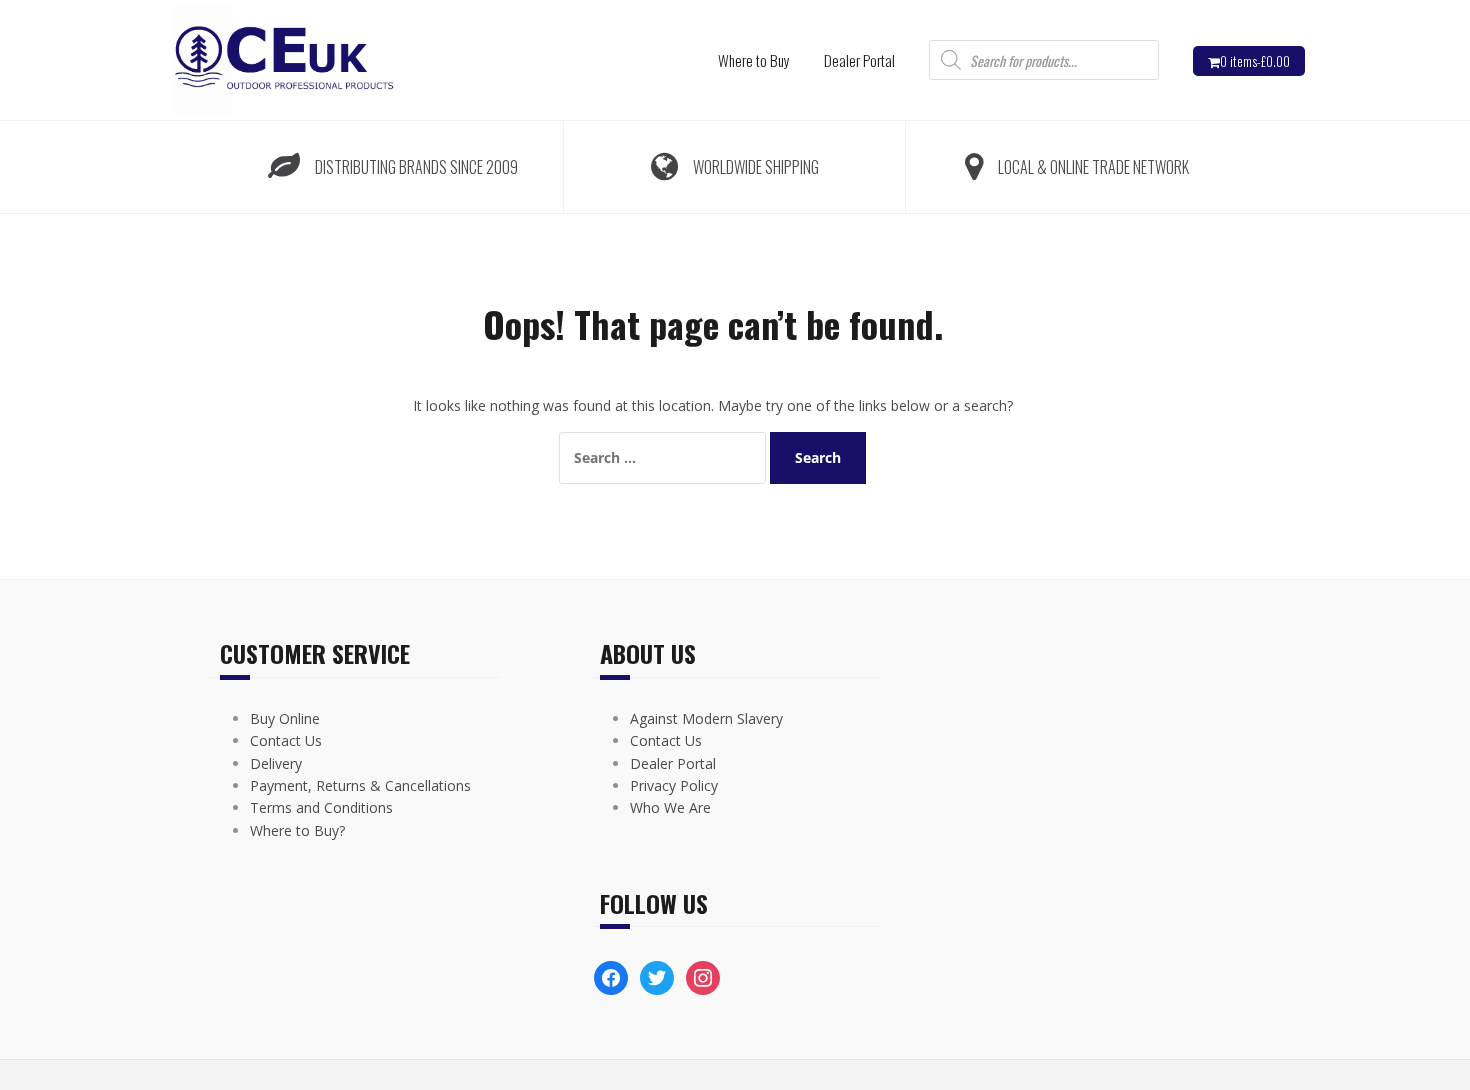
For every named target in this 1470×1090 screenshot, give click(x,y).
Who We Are (670, 807)
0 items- (1255, 61)
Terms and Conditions (321, 807)
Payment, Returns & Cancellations (360, 785)
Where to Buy (754, 60)
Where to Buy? (297, 830)
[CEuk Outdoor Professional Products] (282, 58)
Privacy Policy (674, 785)
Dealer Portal (859, 60)
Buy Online (285, 718)
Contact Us (286, 740)
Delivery (276, 763)
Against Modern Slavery (706, 718)
